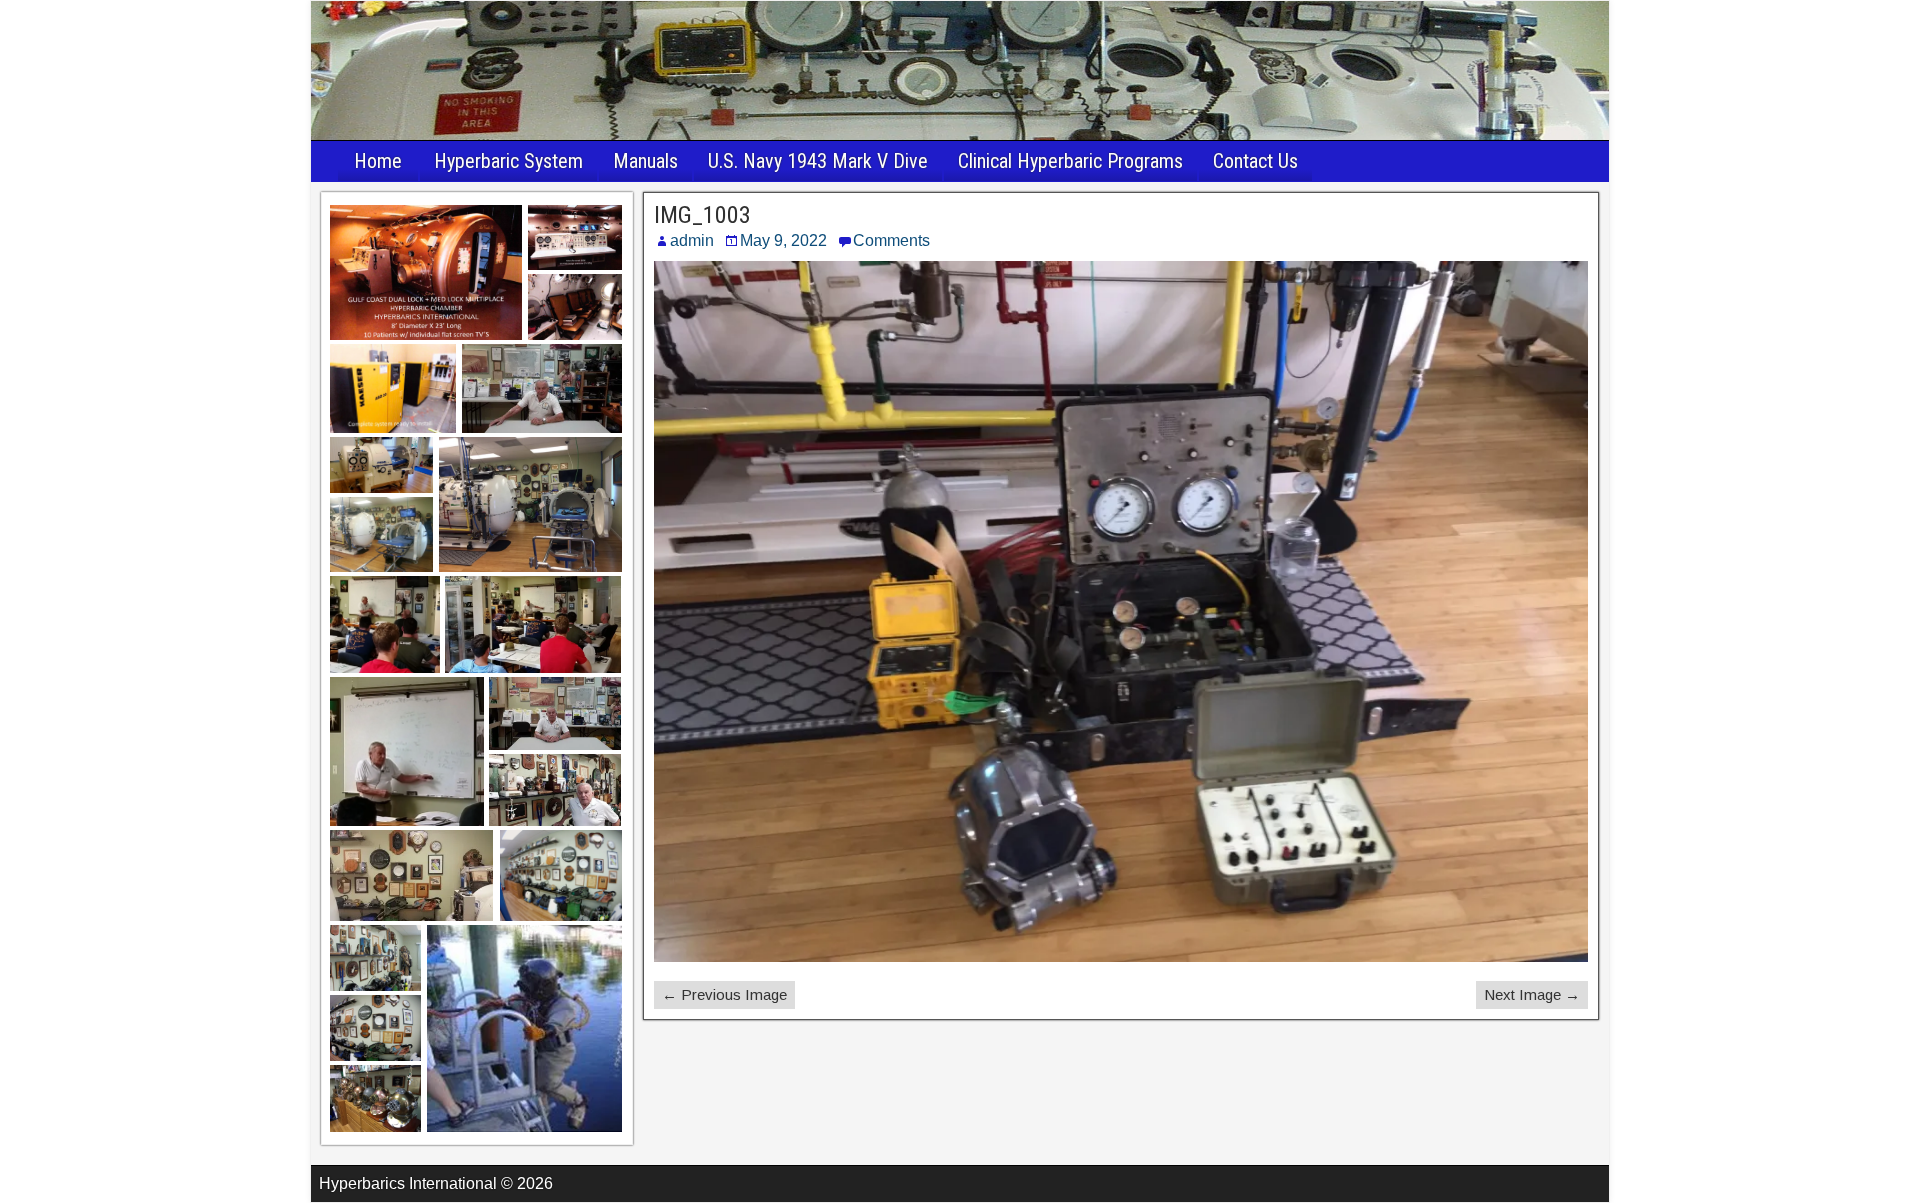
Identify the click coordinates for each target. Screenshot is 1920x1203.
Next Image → (1532, 994)
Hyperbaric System (508, 161)
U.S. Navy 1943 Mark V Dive (818, 161)
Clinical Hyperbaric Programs (1070, 161)
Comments (891, 240)
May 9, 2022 (783, 240)
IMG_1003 (702, 215)
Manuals (645, 161)
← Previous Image (724, 994)
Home (378, 161)
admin (692, 240)
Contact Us (1255, 161)
